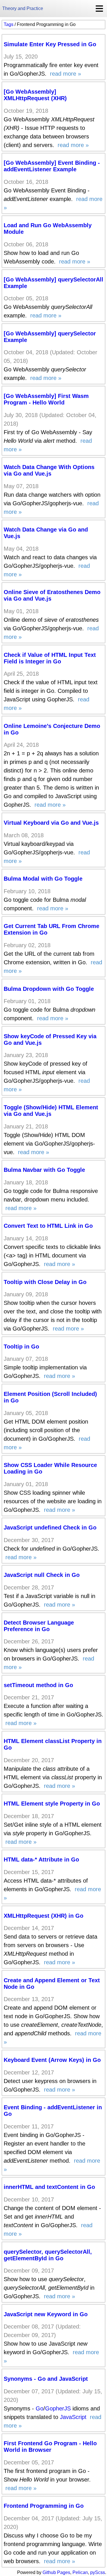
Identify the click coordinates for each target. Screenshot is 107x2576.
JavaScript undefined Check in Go (50, 1528)
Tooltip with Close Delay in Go (45, 1282)
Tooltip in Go (21, 1347)
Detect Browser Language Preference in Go (39, 1626)
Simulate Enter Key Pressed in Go (50, 44)
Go (40, 2408)
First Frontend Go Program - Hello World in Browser (50, 2447)
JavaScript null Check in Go (42, 1575)
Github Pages (56, 2572)
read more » (65, 74)
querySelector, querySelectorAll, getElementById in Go (48, 2255)
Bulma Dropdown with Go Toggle (49, 989)
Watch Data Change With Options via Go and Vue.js (49, 470)
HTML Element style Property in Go (52, 1804)
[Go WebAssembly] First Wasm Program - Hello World (46, 399)
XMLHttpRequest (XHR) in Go (44, 1916)
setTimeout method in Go (38, 1685)
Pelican (80, 2572)
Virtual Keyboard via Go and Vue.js (51, 823)
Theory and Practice (23, 8)
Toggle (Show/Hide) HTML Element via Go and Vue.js (51, 1111)
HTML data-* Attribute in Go (41, 1859)
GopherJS (58, 2408)
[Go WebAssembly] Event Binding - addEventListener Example (52, 166)
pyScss (98, 2572)
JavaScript (73, 2417)
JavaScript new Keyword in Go (46, 2314)
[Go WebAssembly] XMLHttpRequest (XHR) (35, 95)
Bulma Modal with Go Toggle (43, 879)
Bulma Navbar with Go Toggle (44, 1170)
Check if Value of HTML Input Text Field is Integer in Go (50, 658)
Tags (9, 24)
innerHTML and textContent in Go (49, 2187)
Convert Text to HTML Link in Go (48, 1226)
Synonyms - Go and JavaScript (46, 2379)
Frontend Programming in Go (44, 2506)
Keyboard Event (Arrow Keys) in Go (52, 2060)
